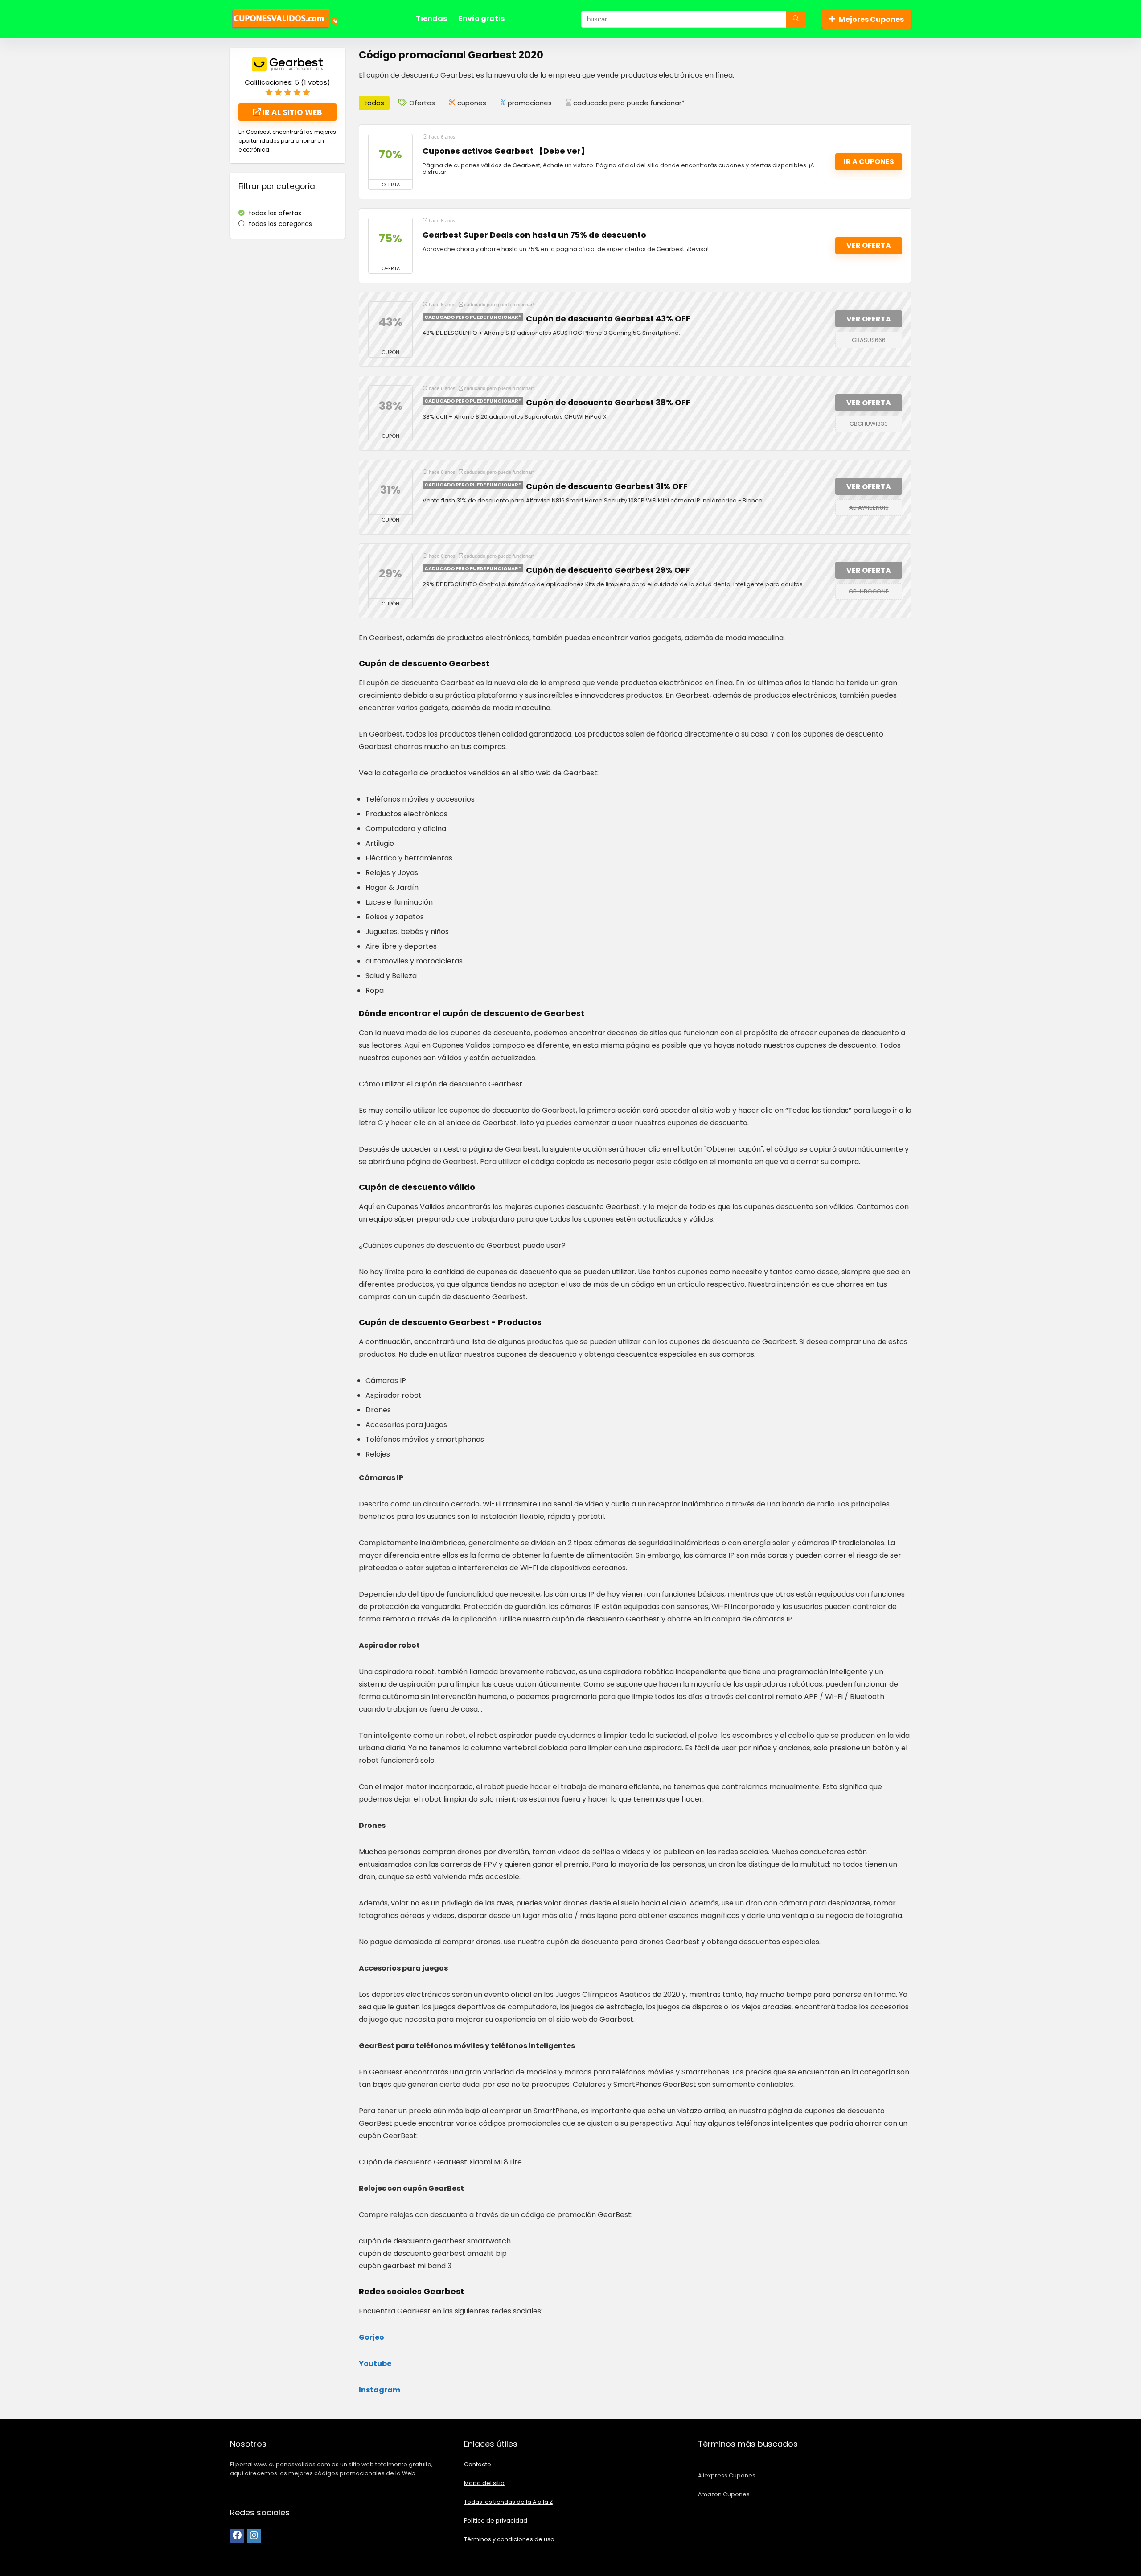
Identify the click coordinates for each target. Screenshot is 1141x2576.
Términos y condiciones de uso (509, 2539)
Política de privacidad (496, 2520)
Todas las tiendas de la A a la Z (508, 2502)
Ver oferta (869, 245)
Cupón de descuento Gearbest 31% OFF (607, 486)
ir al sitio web (291, 112)
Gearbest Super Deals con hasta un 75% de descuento (534, 235)
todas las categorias (280, 224)
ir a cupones (869, 162)
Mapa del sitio (484, 2483)
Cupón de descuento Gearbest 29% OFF (608, 570)
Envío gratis (482, 19)
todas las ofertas (275, 213)
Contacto (478, 2464)
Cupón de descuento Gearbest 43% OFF (608, 319)
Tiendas (431, 19)
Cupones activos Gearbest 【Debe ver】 (506, 151)
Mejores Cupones (871, 19)
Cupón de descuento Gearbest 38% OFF (608, 403)
